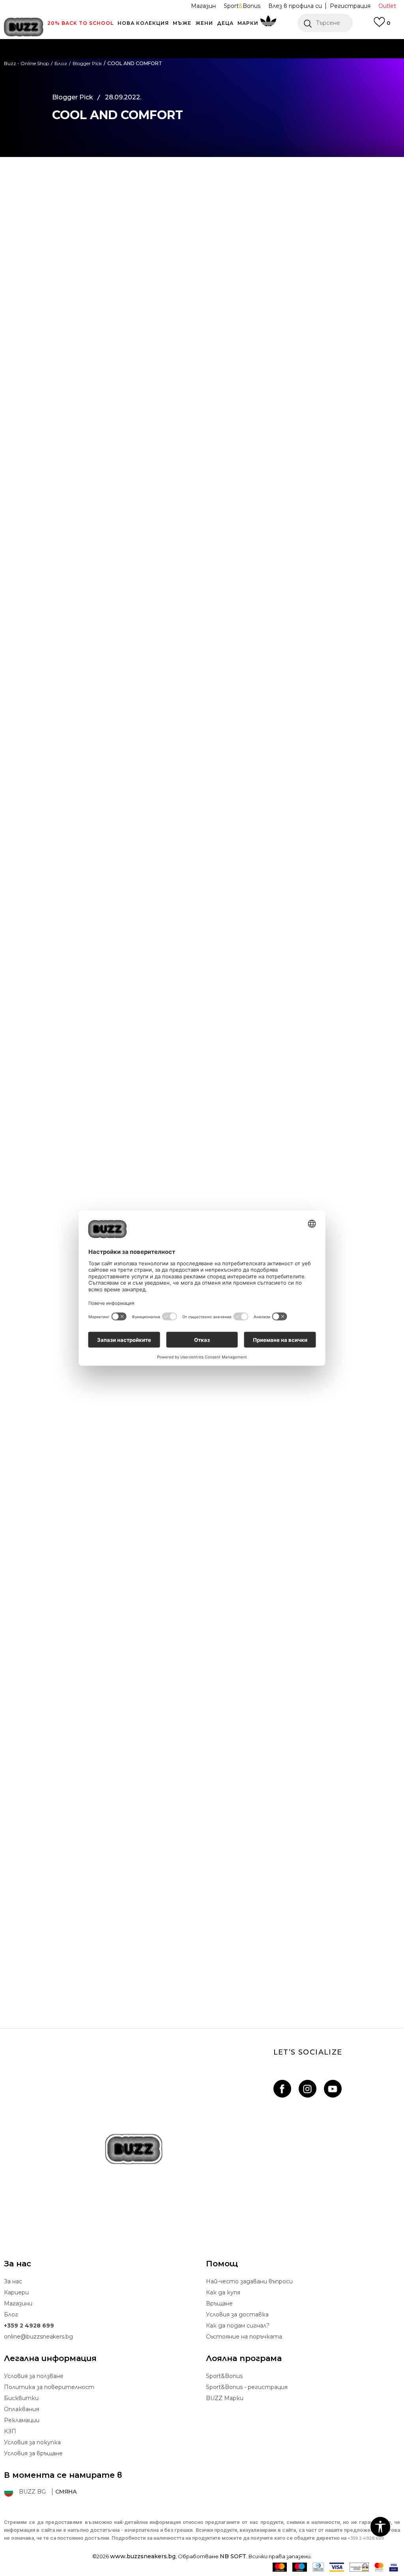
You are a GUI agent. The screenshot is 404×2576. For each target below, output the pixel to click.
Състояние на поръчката (244, 2337)
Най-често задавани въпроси (249, 2281)
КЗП (10, 2431)
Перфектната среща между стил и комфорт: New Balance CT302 (202, 1767)
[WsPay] (359, 2567)
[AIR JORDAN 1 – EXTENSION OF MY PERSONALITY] (202, 1880)
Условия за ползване (34, 2376)
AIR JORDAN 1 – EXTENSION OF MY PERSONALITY (202, 1971)
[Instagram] (308, 2089)
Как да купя (223, 2292)
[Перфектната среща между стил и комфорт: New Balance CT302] (202, 1675)
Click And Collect (117, 59)
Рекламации (22, 2420)
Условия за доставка (237, 2314)
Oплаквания (22, 2409)
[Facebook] (27, 185)
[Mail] (27, 250)
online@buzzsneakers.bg (38, 2337)
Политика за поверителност (49, 2387)
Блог (11, 2314)
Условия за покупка (32, 2442)
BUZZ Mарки (225, 2398)
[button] (325, 23)
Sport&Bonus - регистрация (247, 2387)
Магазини (18, 2303)
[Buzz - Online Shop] (24, 27)
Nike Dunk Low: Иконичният (202, 1563)
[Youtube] (333, 2089)
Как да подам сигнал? (238, 2326)
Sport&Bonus (224, 2376)
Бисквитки (21, 2398)
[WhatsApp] (27, 217)
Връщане (219, 2303)
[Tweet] (27, 201)
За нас (13, 2281)
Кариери (16, 2292)
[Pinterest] (27, 266)
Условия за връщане (33, 2453)
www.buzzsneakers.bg (143, 2556)
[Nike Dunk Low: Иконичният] (202, 1471)
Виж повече (297, 59)
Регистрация (350, 6)
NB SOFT (233, 2556)
